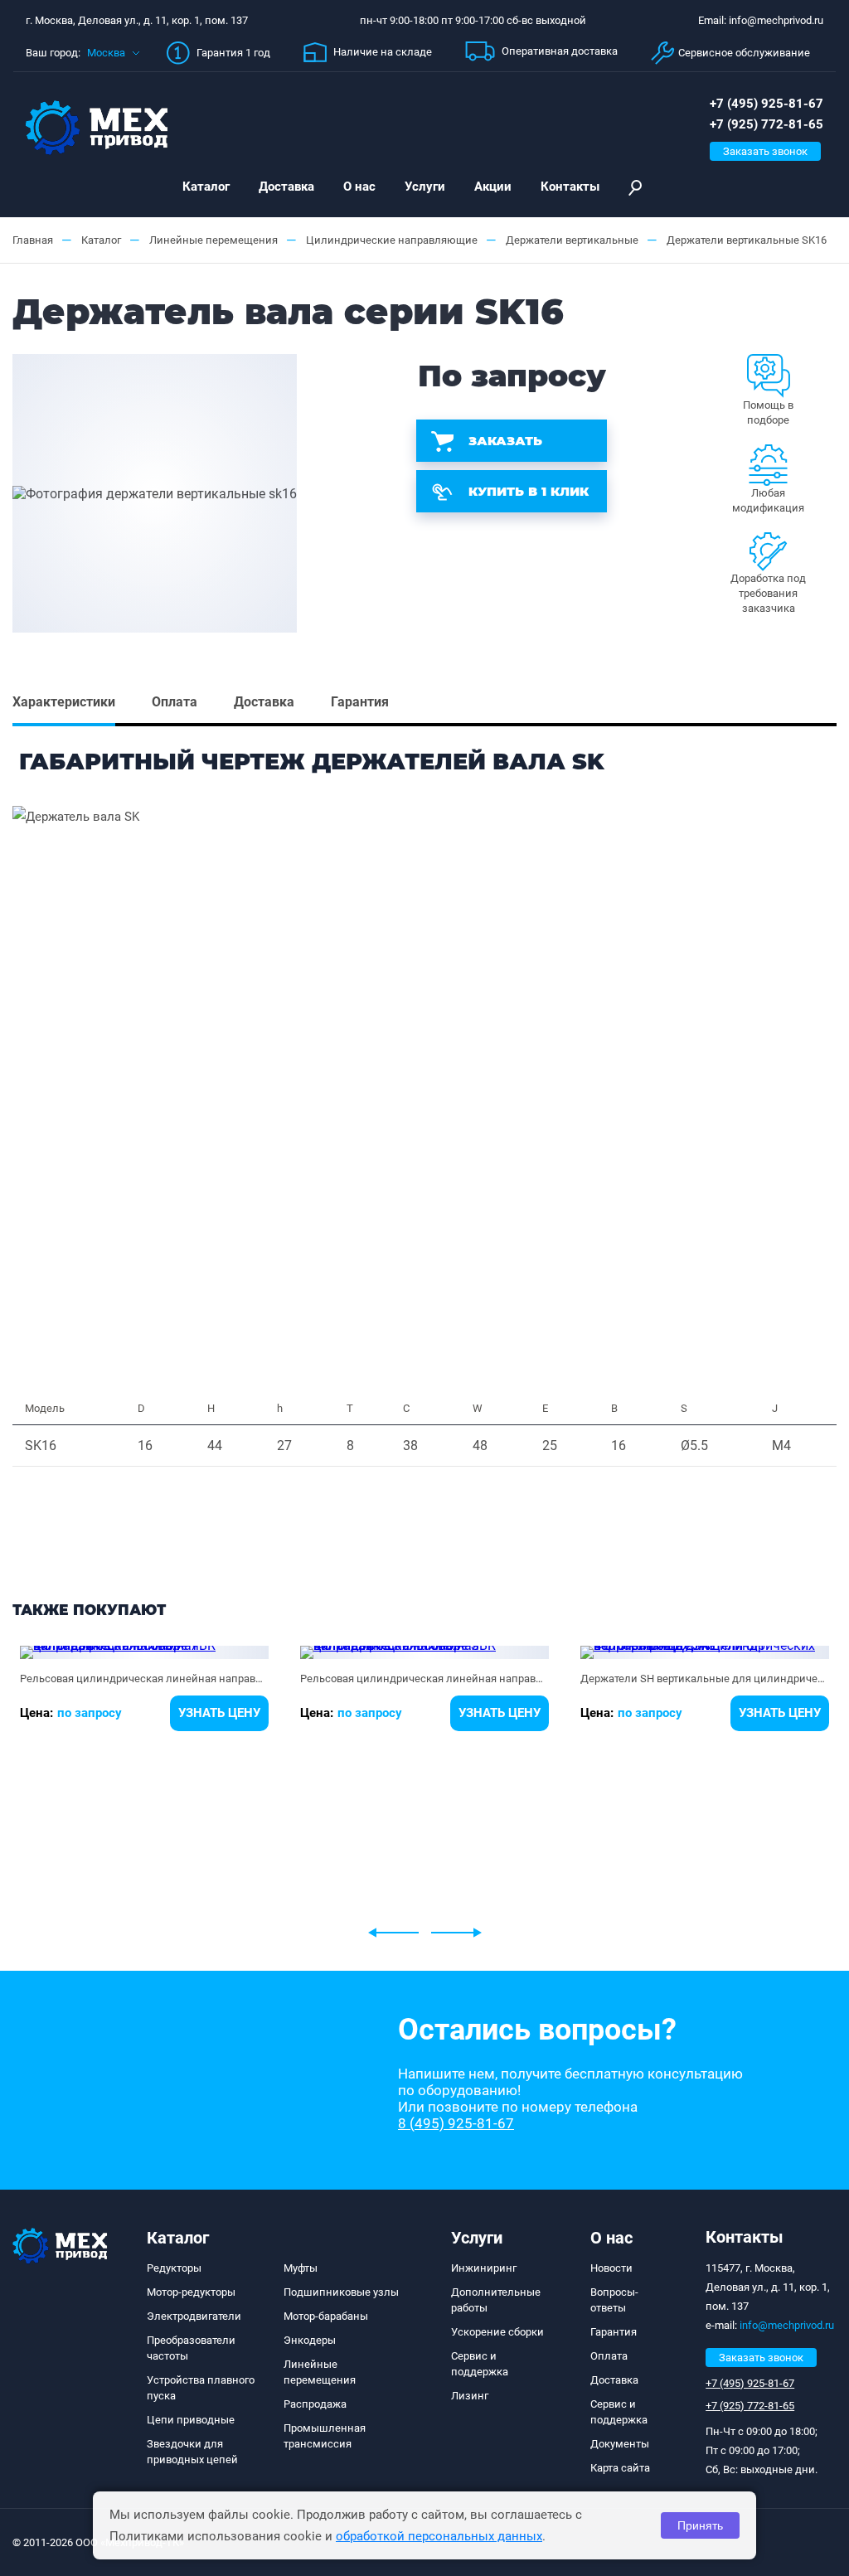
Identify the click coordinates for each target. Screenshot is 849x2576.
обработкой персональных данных (439, 2536)
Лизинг (470, 2396)
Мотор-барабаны (326, 2316)
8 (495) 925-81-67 (456, 2123)
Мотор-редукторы (191, 2292)
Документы (620, 2444)
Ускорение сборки (497, 2332)
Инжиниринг (484, 2268)
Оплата (609, 2356)
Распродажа (315, 2404)
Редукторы (174, 2268)
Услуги (425, 187)
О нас (359, 187)
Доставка (286, 187)
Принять (700, 2525)
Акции (493, 187)
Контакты (570, 187)
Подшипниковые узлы (341, 2292)
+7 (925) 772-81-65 (767, 124)
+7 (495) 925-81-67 (767, 104)
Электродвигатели (194, 2316)
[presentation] (393, 1933)
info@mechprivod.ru (787, 2325)
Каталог (206, 187)
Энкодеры (310, 2340)
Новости (611, 2268)
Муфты (301, 2268)
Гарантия (614, 2332)
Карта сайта (620, 2468)
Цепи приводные (191, 2420)
